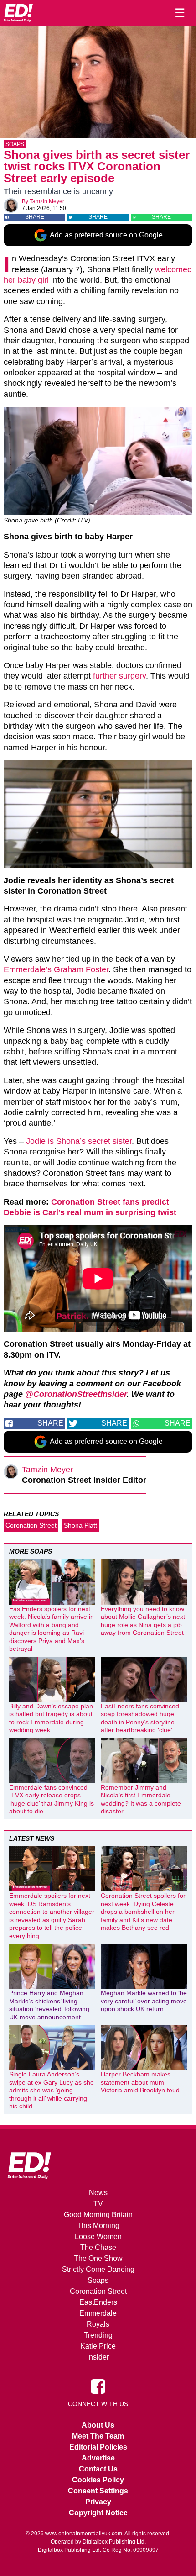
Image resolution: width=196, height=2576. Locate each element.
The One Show (98, 2258)
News (98, 2193)
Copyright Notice (98, 2513)
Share (35, 217)
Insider (98, 2357)
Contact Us (98, 2469)
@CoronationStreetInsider (76, 1394)
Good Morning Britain (98, 2215)
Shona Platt (80, 1525)
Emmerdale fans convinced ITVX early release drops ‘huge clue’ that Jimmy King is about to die (52, 1799)
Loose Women (98, 2236)
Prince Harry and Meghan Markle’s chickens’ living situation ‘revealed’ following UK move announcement (49, 2005)
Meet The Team (98, 2436)
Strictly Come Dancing (98, 2269)
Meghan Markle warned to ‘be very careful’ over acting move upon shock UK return (144, 2001)
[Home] (18, 13)
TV (98, 2204)
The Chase (98, 2247)
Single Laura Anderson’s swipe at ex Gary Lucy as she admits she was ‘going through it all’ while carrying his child (52, 2090)
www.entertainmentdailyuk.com (84, 2534)
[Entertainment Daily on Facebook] (98, 2386)
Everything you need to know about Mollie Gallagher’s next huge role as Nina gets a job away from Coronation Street (143, 1621)
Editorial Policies (98, 2447)
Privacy (98, 2502)
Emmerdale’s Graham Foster (56, 969)
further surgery (119, 676)
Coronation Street (31, 1525)
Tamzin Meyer (47, 201)
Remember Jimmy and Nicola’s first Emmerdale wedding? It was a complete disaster (141, 1799)
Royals (98, 2324)
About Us (98, 2425)
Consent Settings (98, 2491)
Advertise (98, 2458)
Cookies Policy (98, 2480)
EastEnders (98, 2302)
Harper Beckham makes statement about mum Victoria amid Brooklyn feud (140, 2082)
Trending (98, 2335)
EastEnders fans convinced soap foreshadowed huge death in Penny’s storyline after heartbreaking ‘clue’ (140, 1718)
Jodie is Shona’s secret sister (79, 1141)
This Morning (98, 2226)
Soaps (15, 144)
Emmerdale (98, 2313)
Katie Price (98, 2346)
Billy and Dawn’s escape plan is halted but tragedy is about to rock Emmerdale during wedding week (51, 1718)
